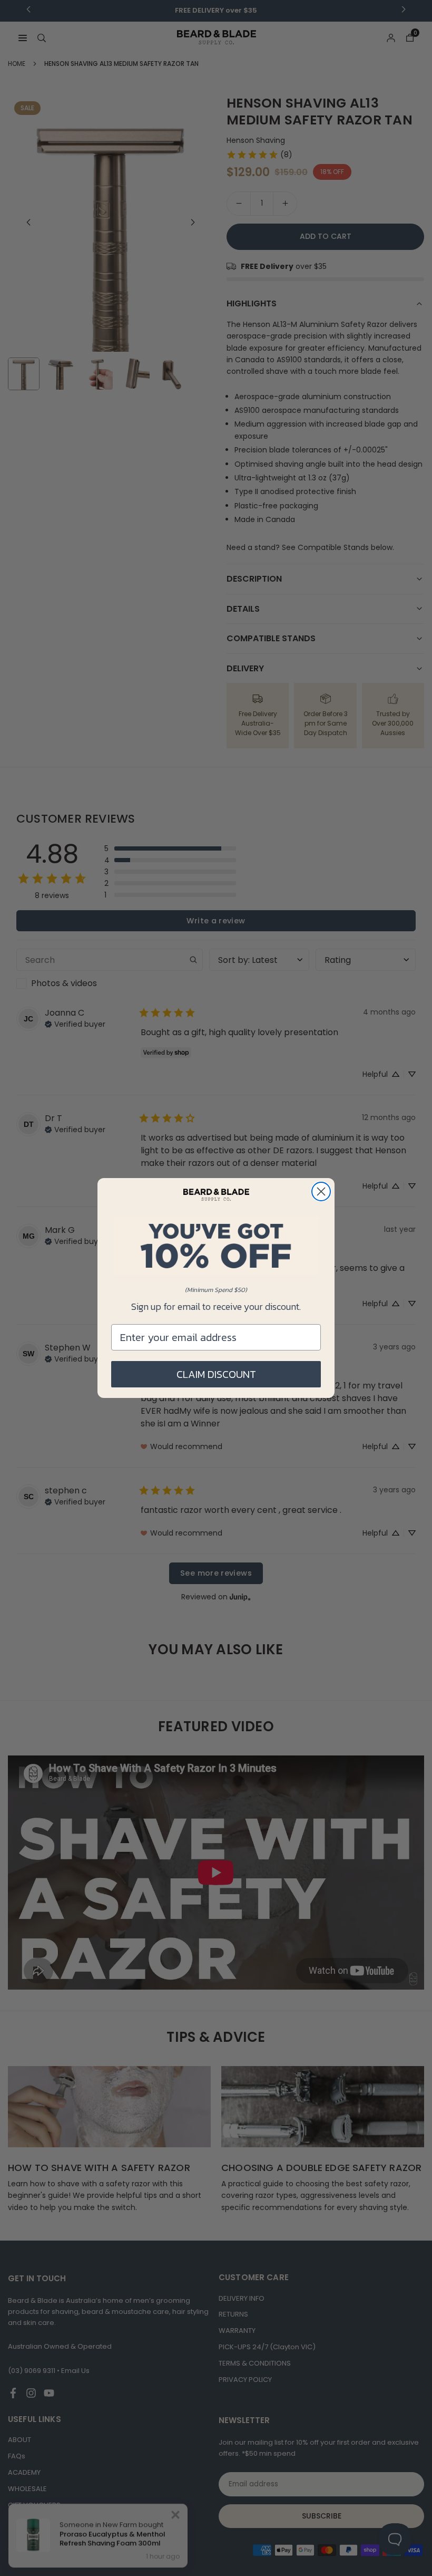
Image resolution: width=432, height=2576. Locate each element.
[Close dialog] (321, 1191)
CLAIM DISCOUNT (216, 1374)
